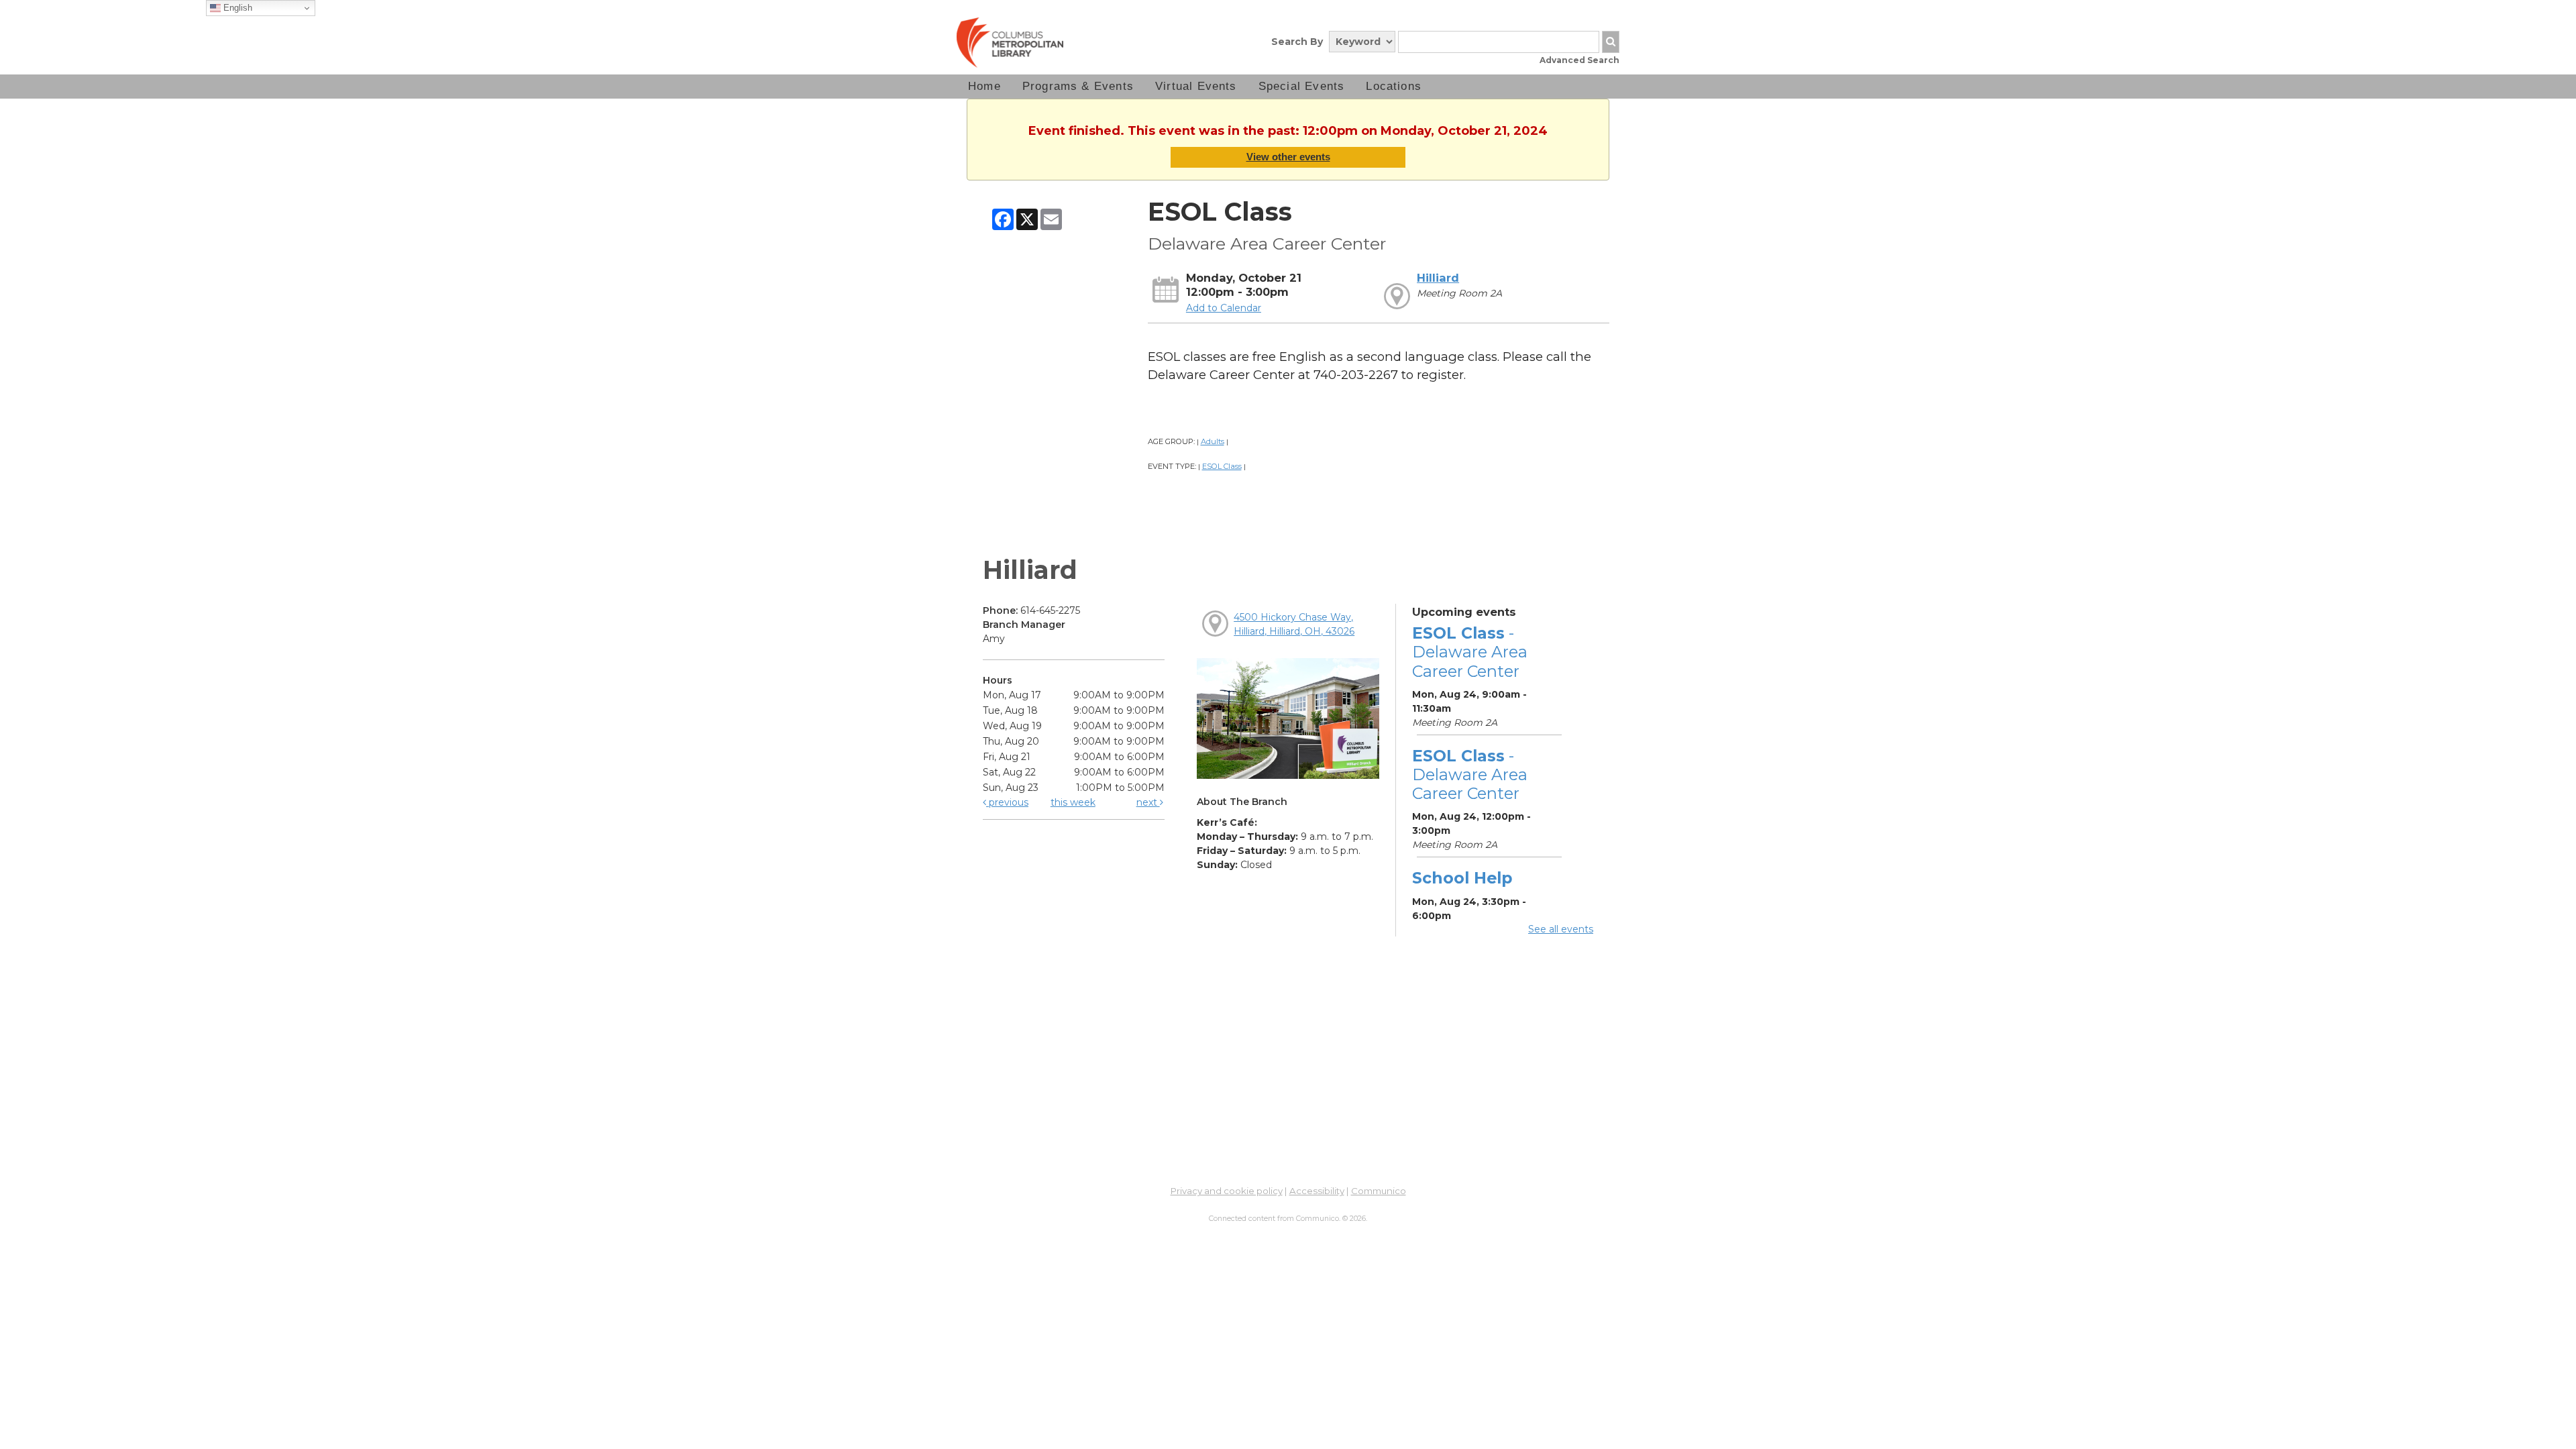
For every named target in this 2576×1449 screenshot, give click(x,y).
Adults (1213, 441)
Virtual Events (1196, 86)
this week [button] (1073, 802)
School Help (1462, 878)
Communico (1379, 1191)
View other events (1288, 157)
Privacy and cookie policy (1227, 1191)
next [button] (1148, 802)
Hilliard (1438, 278)
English (236, 8)
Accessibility (1317, 1191)
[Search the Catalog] (1611, 42)
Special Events (1302, 86)
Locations (1394, 86)
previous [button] (1007, 802)
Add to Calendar (1224, 308)
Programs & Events (1078, 86)
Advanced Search (1579, 60)
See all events (1561, 929)
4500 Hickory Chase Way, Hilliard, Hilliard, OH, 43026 (1294, 624)
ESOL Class (1222, 466)
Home (984, 86)
